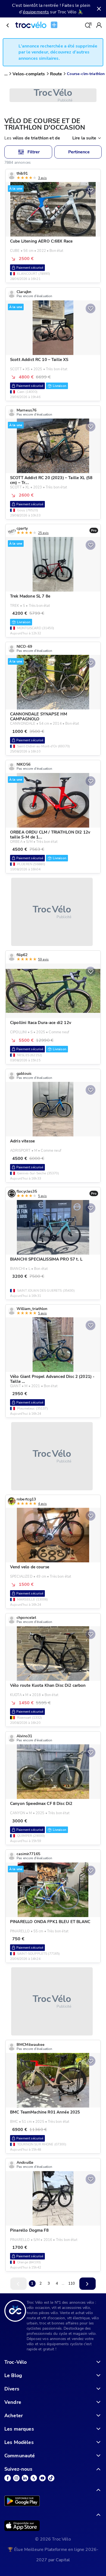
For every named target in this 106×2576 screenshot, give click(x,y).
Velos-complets (29, 74)
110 (71, 2283)
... (6, 74)
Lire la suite (84, 138)
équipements (36, 12)
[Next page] (88, 2284)
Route (56, 74)
